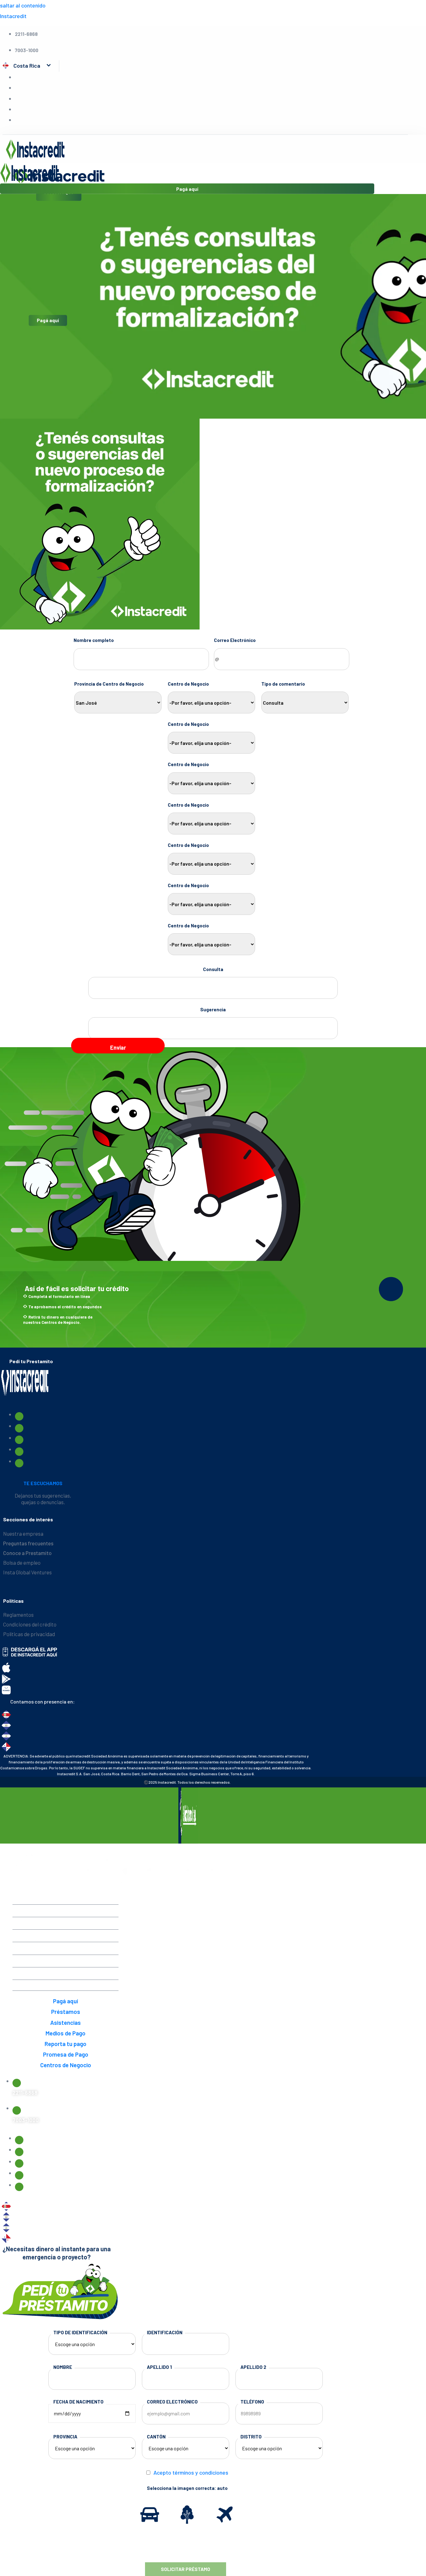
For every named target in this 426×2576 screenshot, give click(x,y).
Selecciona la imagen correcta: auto (187, 2488)
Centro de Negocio (188, 684)
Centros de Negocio (66, 1985)
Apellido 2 (253, 2367)
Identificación (165, 2332)
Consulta (213, 969)
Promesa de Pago (66, 1973)
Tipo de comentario (283, 684)
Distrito (251, 2437)
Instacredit (13, 16)
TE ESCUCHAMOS (43, 1483)
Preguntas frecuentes (28, 1543)
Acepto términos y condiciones (191, 2472)
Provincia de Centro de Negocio (109, 684)
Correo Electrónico (235, 640)
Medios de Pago (65, 1947)
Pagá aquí (48, 321)
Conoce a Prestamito (27, 1553)
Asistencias (65, 1935)
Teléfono (252, 2402)
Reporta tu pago (65, 1960)
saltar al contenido (23, 5)
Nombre (63, 2367)
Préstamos (66, 1922)
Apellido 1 (159, 2367)
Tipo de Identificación (80, 2332)
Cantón (156, 2437)
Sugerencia (213, 1009)
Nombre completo (94, 640)
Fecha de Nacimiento (78, 2402)
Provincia (65, 2437)
